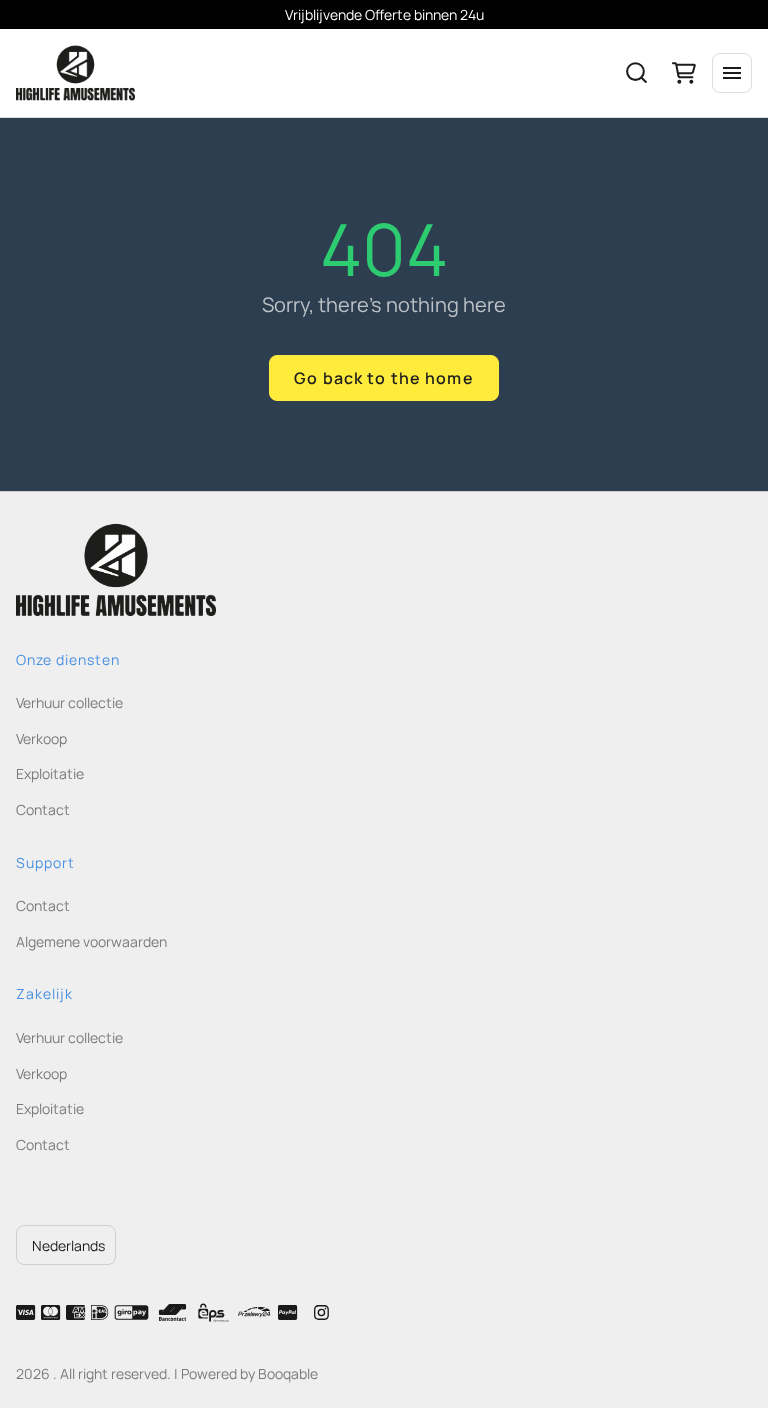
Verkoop (41, 738)
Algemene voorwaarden (91, 941)
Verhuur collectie (69, 702)
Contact (43, 809)
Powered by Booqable (249, 1373)
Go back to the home (383, 378)
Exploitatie (50, 773)
